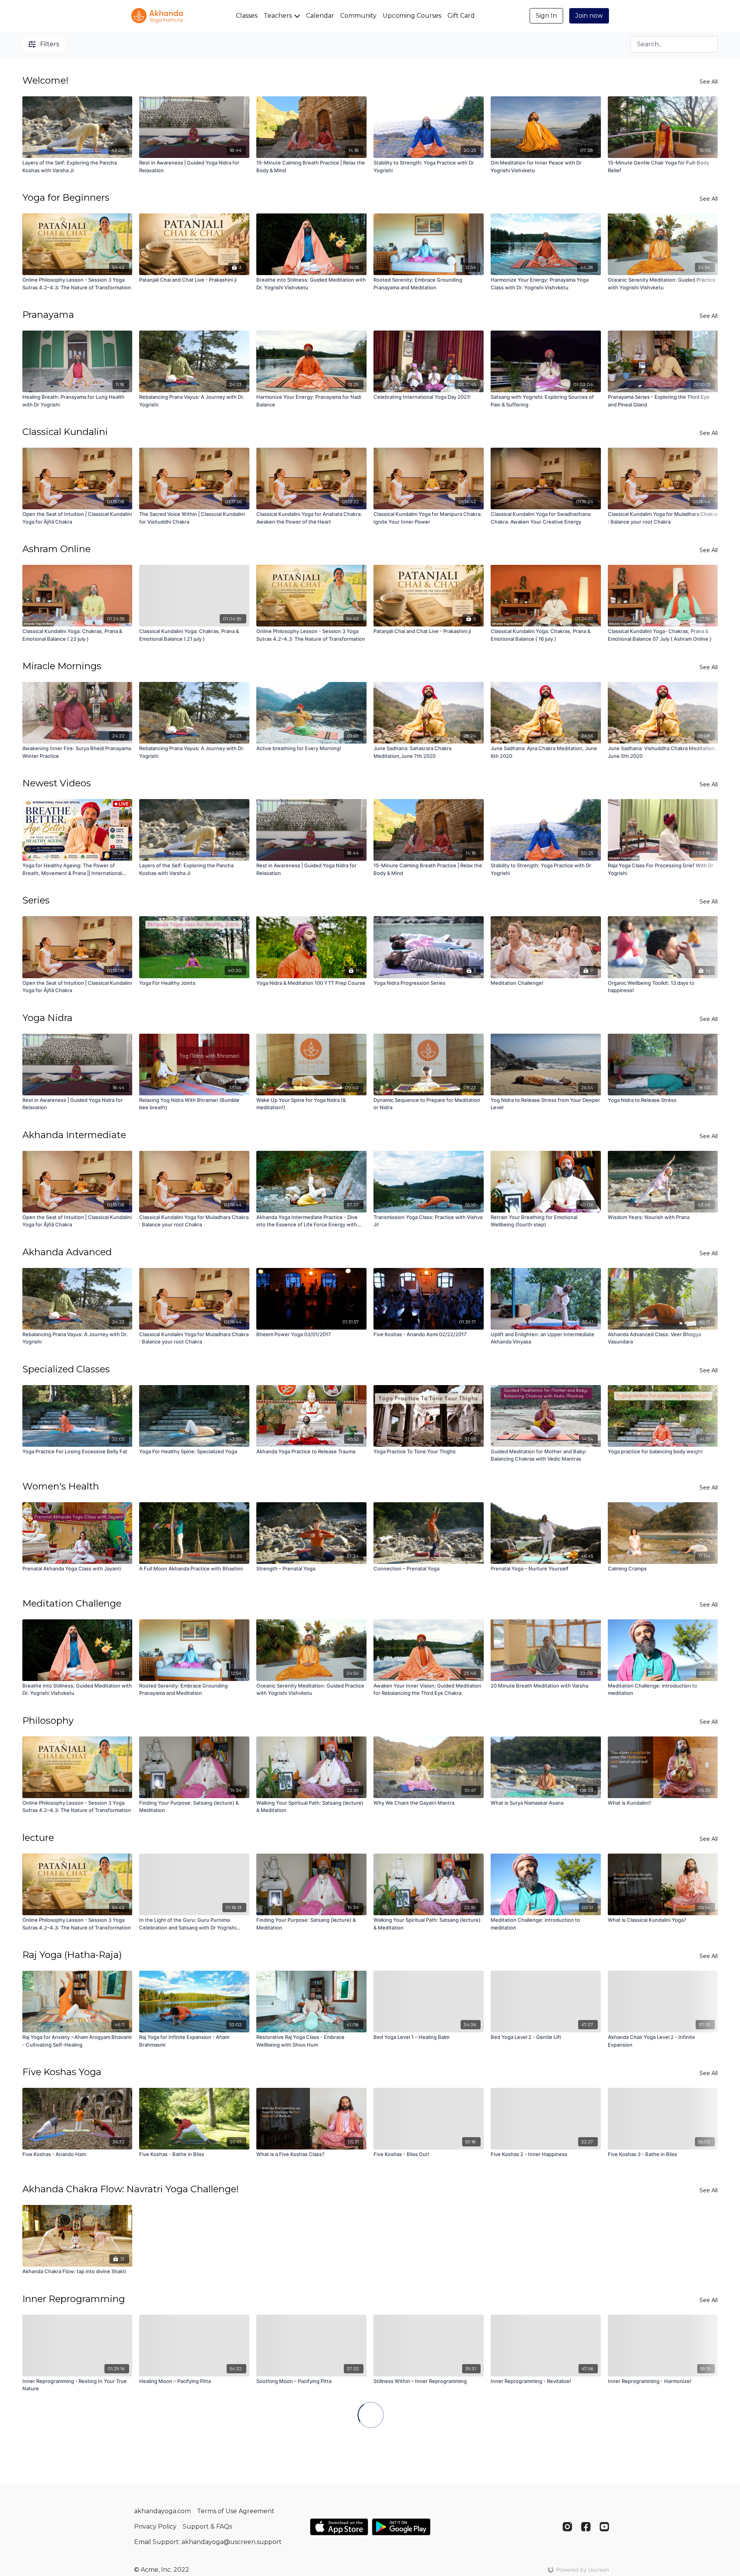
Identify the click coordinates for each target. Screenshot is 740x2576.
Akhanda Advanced (67, 1252)
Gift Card (461, 16)
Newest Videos (57, 783)
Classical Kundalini (65, 432)
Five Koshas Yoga (62, 2072)
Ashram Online (56, 549)
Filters (50, 44)
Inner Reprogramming (74, 2299)
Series (36, 900)
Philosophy (48, 1720)
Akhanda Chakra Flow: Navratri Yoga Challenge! (131, 2189)
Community (358, 16)
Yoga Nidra (47, 1018)
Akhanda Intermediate (74, 1135)
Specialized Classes (66, 1369)
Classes (247, 16)
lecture (38, 1838)
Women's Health (61, 1486)
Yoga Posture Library (70, 2525)
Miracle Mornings (62, 666)
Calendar (320, 16)
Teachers (278, 16)
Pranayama (48, 315)
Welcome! (45, 80)
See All (709, 82)
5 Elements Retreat (66, 2416)
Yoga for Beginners (66, 197)
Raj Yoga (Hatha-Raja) (72, 1955)
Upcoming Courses (412, 16)
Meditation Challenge (72, 1603)
